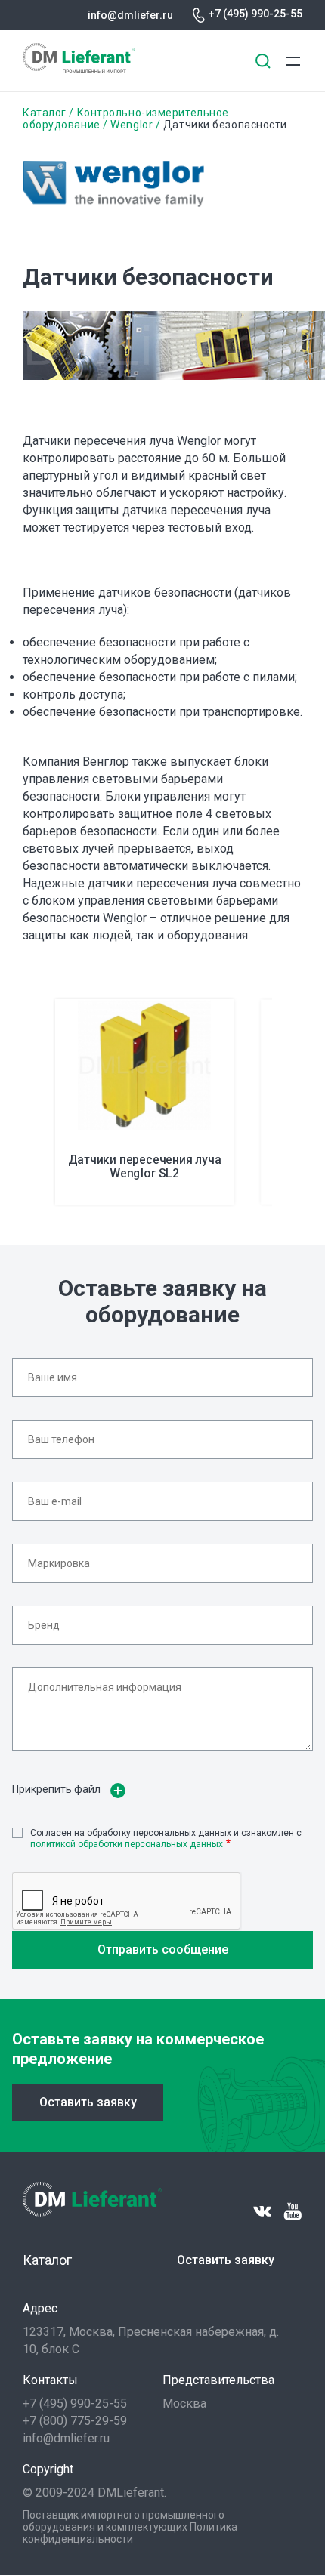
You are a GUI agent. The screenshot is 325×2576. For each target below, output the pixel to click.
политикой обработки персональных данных (127, 1844)
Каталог (45, 113)
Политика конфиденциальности (130, 2533)
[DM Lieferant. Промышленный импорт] (79, 69)
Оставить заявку (88, 2102)
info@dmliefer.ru (130, 15)
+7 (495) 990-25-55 (255, 14)
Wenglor (132, 125)
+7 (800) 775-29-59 (75, 2421)
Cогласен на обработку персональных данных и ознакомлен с (166, 1838)
